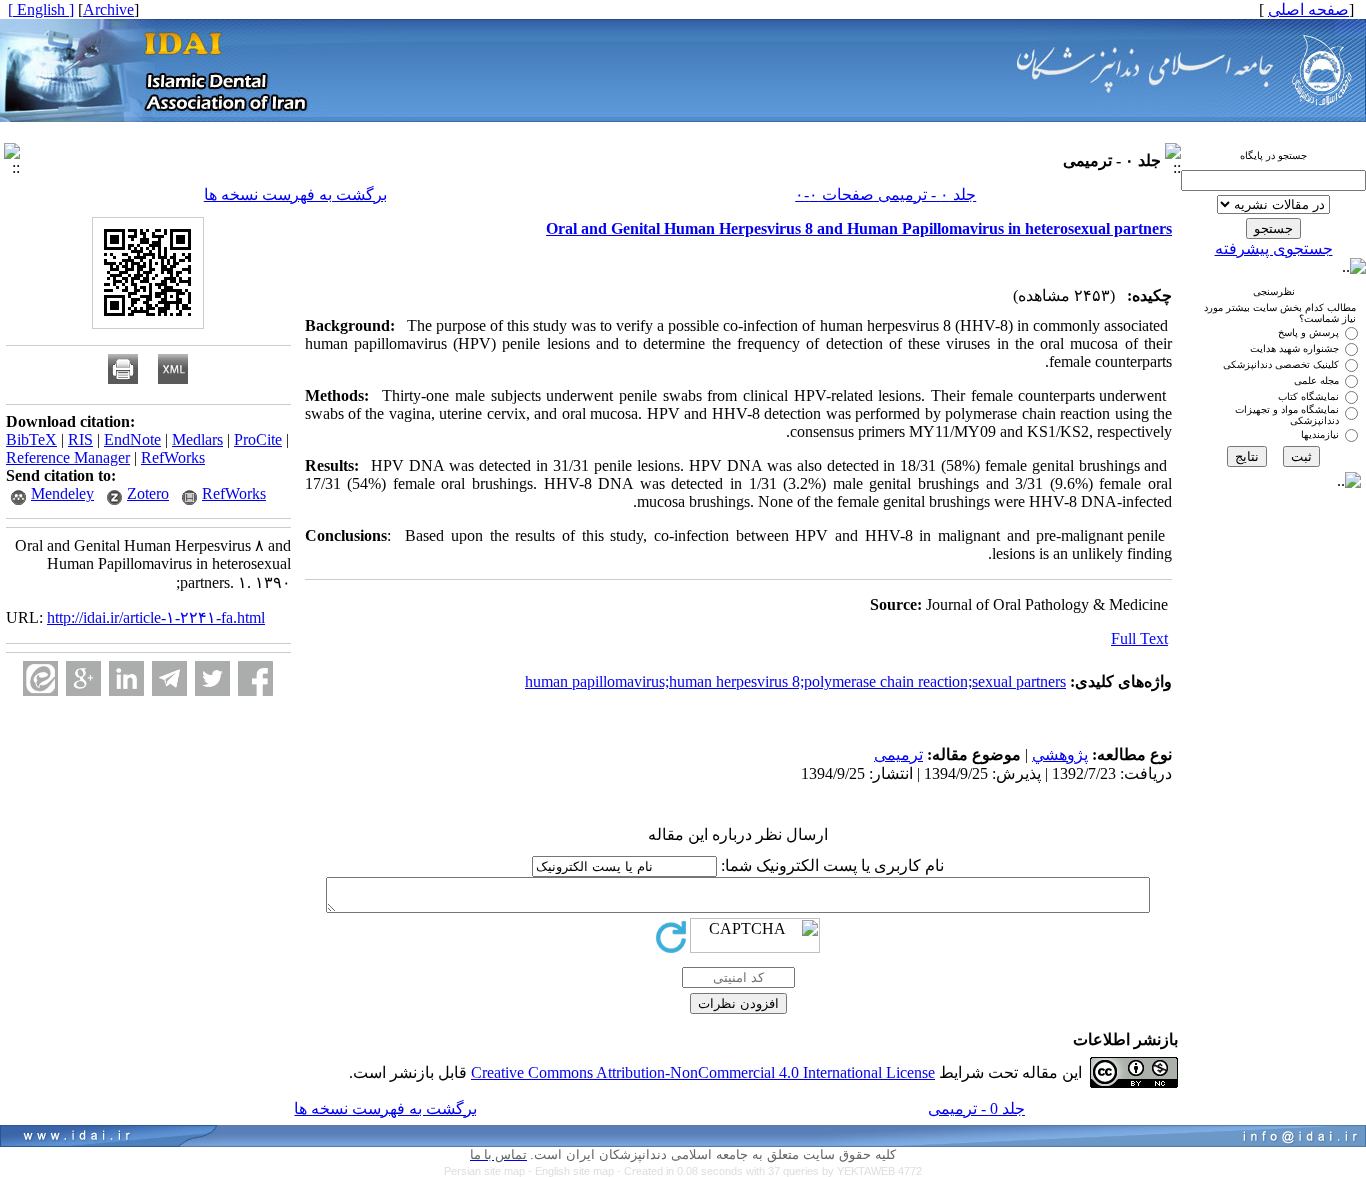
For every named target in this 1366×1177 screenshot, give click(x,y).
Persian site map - (489, 1171)
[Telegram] (169, 678)
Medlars (197, 439)
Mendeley (62, 493)
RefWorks (173, 457)
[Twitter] (212, 678)
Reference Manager (68, 457)
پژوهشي (1060, 754)
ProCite (258, 439)
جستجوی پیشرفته (1274, 248)
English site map (576, 1171)
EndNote (132, 439)
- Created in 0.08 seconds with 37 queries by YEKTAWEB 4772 (769, 1171)
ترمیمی (898, 754)
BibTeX (31, 439)
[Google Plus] (83, 678)
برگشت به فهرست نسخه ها (295, 194)
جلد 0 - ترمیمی (976, 1108)
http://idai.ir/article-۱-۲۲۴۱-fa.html (156, 617)
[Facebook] (255, 678)
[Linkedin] (126, 678)
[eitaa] (40, 678)
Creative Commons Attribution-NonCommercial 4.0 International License (703, 1072)
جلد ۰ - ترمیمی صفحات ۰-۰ (885, 194)
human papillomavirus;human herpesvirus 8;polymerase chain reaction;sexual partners (795, 681)
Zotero (148, 493)
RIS (80, 439)
